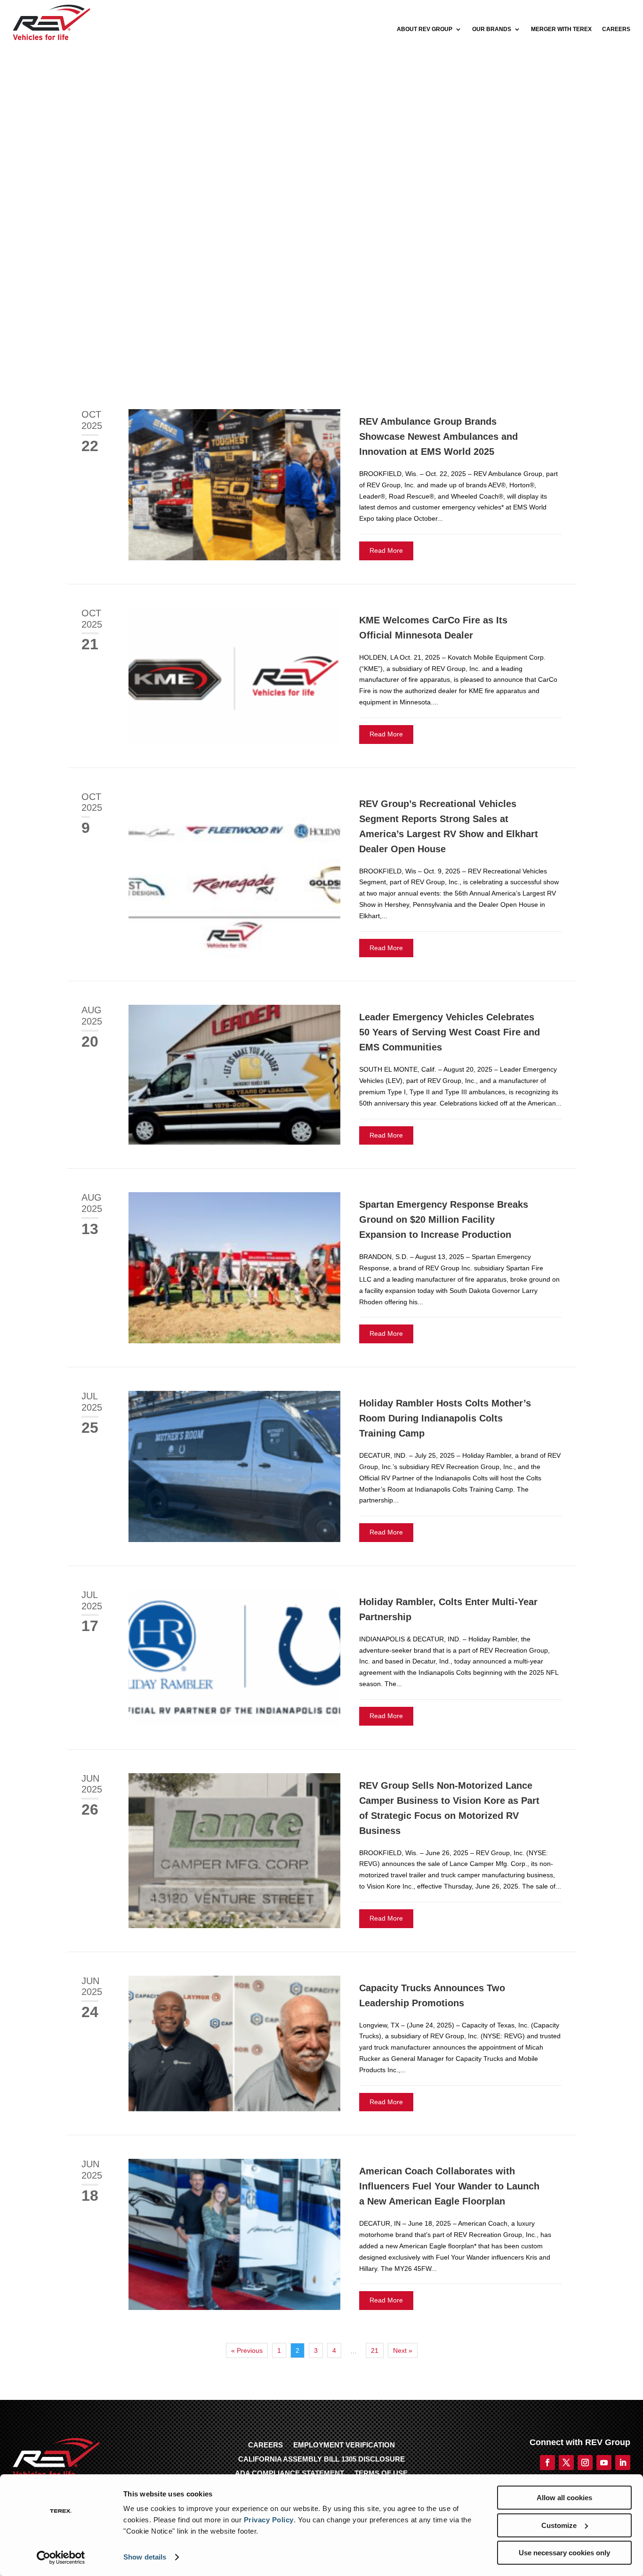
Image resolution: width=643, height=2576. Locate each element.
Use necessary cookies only (564, 2553)
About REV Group (425, 29)
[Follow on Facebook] (547, 2463)
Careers (616, 29)
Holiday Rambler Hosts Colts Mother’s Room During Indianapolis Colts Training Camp (445, 1418)
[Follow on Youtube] (604, 2463)
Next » (403, 2350)
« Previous (247, 2350)
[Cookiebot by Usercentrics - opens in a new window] (61, 2558)
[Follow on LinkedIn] (623, 2463)
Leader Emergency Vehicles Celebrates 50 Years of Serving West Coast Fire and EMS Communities (450, 1032)
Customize (559, 2525)
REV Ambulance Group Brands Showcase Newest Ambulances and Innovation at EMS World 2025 (438, 436)
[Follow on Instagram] (585, 2463)
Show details (145, 2557)
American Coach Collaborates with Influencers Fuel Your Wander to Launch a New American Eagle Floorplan (449, 2186)
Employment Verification (344, 2445)
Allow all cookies (564, 2498)
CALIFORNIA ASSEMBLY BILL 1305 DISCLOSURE (321, 2459)
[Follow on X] (566, 2463)
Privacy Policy (269, 2520)
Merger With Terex (561, 29)
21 (375, 2350)
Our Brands (492, 29)
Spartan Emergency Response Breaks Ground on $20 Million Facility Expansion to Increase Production (444, 1219)
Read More (386, 550)
